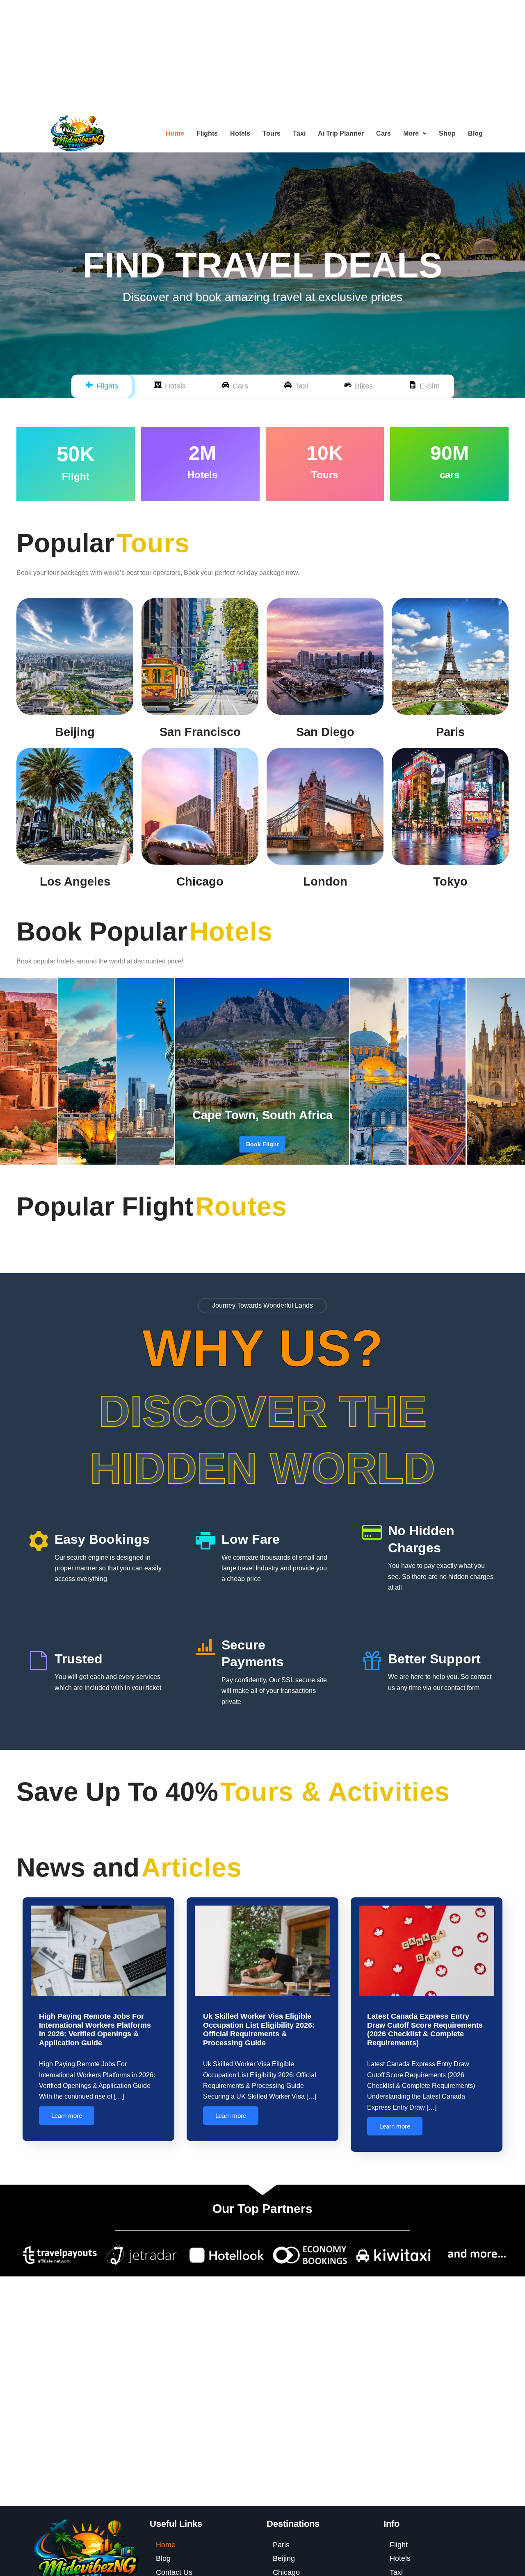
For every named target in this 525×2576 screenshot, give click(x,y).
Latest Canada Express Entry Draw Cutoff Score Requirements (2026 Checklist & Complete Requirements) (425, 2030)
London (325, 881)
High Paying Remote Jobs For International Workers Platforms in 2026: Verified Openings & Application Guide (95, 2030)
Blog (475, 133)
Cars (383, 133)
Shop (447, 133)
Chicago (200, 881)
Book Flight (262, 1144)
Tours (272, 133)
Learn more (67, 2116)
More (411, 133)
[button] (415, 134)
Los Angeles (75, 881)
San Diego (325, 732)
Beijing (75, 732)
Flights (207, 133)
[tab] (102, 386)
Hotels (240, 133)
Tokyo (450, 881)
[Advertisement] (246, 57)
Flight (399, 2545)
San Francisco (200, 732)
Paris (450, 732)
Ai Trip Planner (341, 133)
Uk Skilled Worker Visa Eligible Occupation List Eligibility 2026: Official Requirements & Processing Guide (259, 2030)
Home (175, 133)
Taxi (299, 133)
